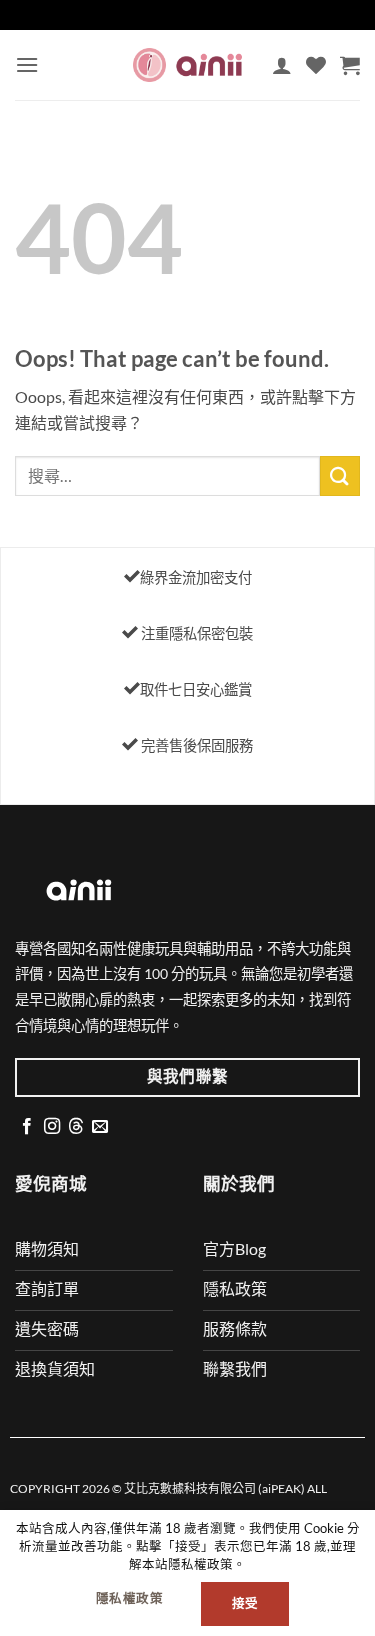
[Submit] (340, 475)
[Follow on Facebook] (27, 1127)
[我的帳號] (282, 65)
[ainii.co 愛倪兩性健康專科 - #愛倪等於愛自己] (188, 64)
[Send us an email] (100, 1127)
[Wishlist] (316, 65)
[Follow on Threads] (76, 1127)
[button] (27, 64)
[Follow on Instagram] (52, 1127)
